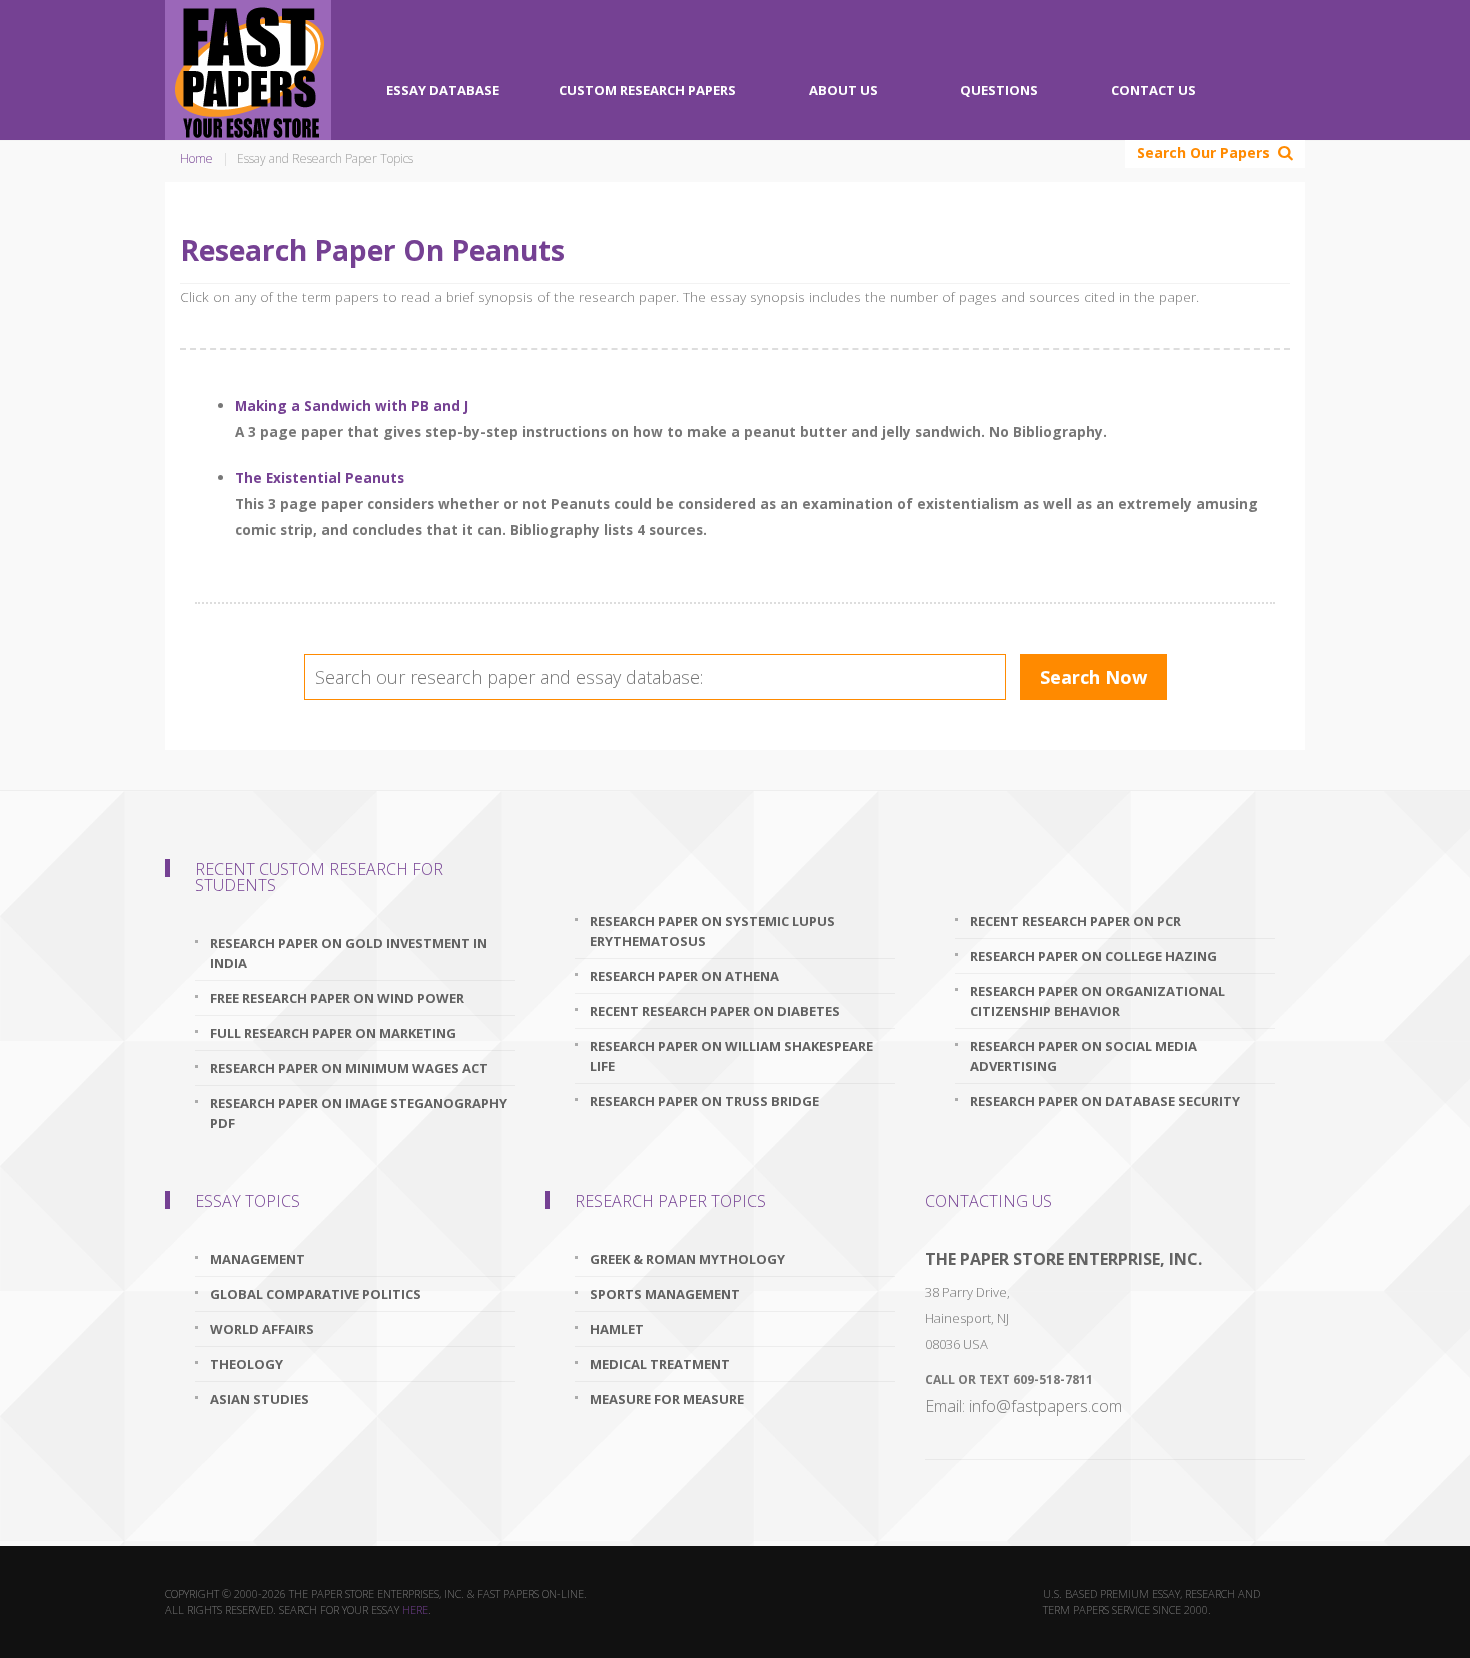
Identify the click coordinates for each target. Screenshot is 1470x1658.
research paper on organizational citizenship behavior (1097, 1001)
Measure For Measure (667, 1399)
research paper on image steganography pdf (358, 1113)
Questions (999, 90)
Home (196, 158)
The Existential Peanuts (319, 477)
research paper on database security (1105, 1101)
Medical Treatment (660, 1364)
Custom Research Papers (647, 90)
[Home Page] (248, 70)
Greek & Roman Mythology (687, 1259)
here (415, 1609)
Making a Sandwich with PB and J (351, 405)
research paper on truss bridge (704, 1101)
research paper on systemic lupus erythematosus (712, 931)
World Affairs (262, 1329)
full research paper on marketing (333, 1033)
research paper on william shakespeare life (731, 1056)
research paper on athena (684, 976)
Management (257, 1259)
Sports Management (665, 1294)
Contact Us (1153, 90)
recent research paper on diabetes (715, 1011)
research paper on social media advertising (1083, 1056)
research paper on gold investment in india (348, 953)
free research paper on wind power (337, 998)
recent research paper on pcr (1075, 921)
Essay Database (442, 90)
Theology (246, 1364)
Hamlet (617, 1329)
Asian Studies (259, 1399)
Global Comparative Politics (315, 1294)
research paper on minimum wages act (349, 1068)
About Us (843, 90)
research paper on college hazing (1093, 956)
